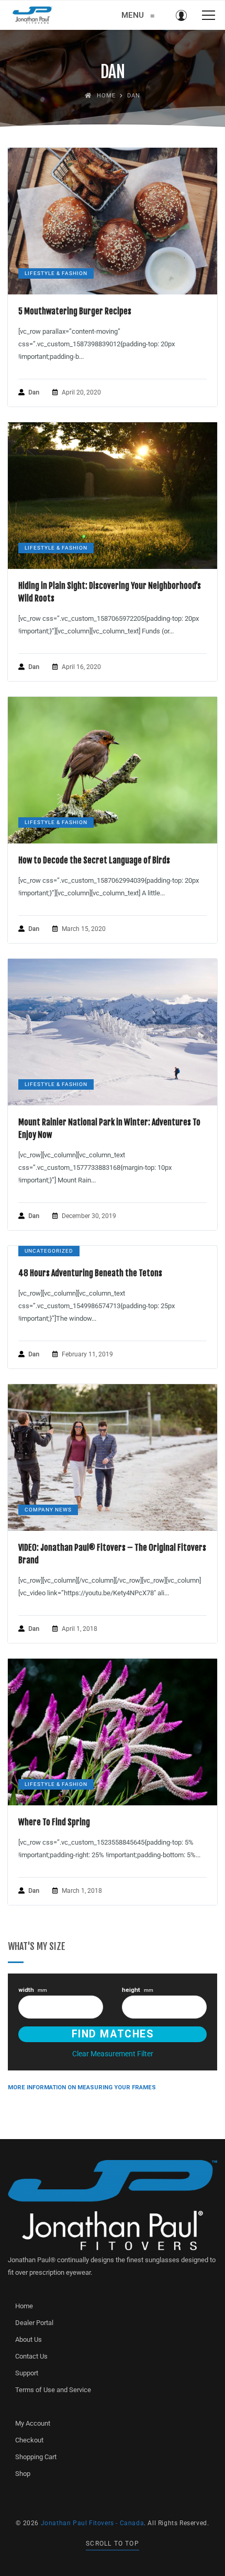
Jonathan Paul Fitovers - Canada (93, 2523)
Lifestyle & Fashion (56, 273)
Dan (34, 392)
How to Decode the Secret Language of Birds (94, 860)
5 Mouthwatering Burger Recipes (75, 311)
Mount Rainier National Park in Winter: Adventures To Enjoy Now (109, 1128)
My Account (33, 2423)
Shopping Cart (36, 2457)
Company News (48, 1510)
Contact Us (31, 2356)
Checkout (29, 2440)
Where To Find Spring (54, 1822)
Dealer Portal (34, 2323)
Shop (23, 2474)
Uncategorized (49, 1251)
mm (33, 1990)
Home (24, 2306)
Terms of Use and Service (53, 2390)
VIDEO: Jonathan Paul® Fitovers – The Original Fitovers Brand (112, 1554)
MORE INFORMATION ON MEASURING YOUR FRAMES (82, 2087)
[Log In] (181, 15)
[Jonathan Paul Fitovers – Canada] (32, 15)
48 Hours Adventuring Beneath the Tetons (90, 1273)
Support (27, 2373)
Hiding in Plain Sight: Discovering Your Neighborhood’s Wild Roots (110, 592)
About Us (29, 2339)
